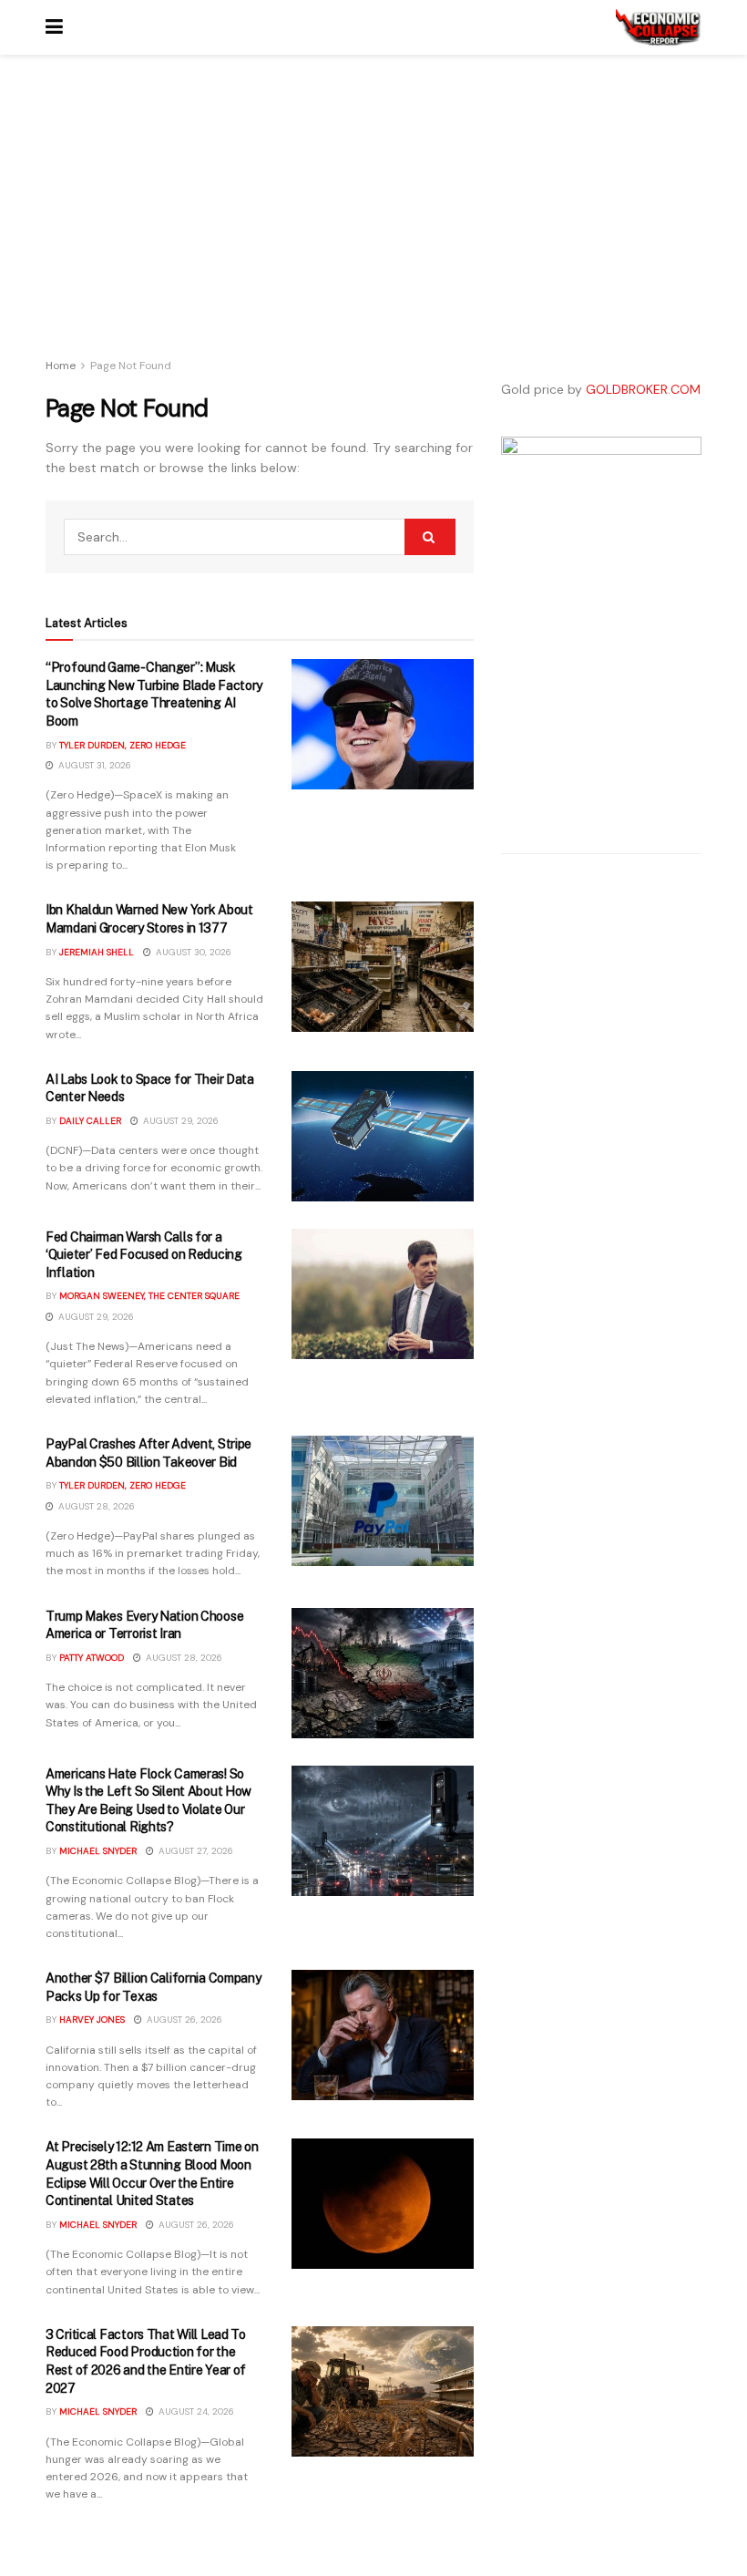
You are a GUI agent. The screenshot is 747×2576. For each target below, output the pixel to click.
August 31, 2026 (93, 765)
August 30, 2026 (192, 952)
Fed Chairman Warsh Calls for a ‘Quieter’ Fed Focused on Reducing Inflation (144, 1255)
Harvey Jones (92, 2020)
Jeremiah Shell (97, 952)
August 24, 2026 (195, 2411)
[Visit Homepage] (659, 27)
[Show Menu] (54, 27)
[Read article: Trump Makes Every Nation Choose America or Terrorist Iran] (383, 1673)
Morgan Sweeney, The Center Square (149, 1296)
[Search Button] (430, 537)
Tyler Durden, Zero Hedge (123, 745)
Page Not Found (131, 366)
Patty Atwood (92, 1658)
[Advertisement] (260, 219)
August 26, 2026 (183, 2020)
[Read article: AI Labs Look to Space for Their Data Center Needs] (383, 1136)
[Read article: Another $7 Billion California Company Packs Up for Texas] (383, 2035)
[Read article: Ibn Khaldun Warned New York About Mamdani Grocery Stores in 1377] (383, 967)
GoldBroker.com (643, 389)
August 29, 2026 (179, 1121)
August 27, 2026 (194, 1851)
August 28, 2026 (95, 1506)
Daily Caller (90, 1121)
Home (61, 366)
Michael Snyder (98, 1851)
